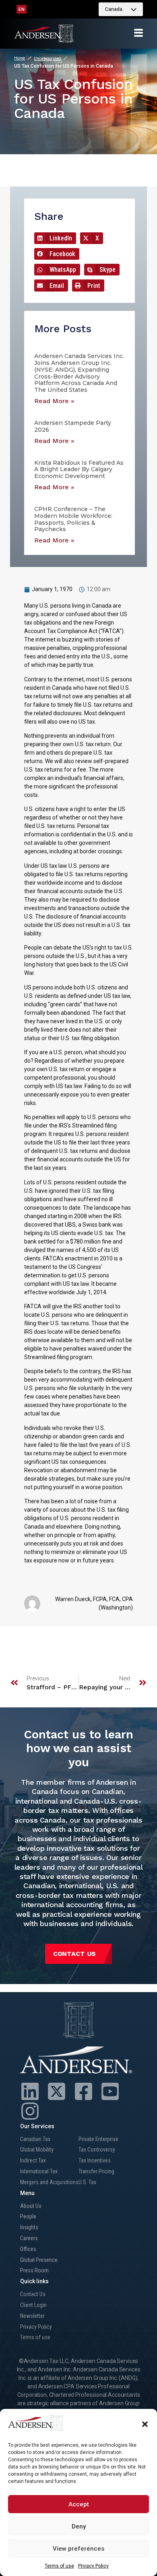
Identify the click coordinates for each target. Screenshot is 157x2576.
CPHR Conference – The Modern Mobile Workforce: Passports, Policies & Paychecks (73, 519)
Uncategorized (47, 59)
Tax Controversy (97, 2150)
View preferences (78, 2549)
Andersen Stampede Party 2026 (73, 426)
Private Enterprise (98, 2139)
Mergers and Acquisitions (49, 2182)
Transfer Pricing (96, 2171)
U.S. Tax (87, 2182)
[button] (145, 2424)
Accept (79, 2504)
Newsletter (32, 2316)
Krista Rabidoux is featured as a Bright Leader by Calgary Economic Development (79, 470)
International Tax (39, 2171)
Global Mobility (37, 2150)
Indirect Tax (33, 2160)
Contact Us (33, 2294)
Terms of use (59, 2566)
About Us (31, 2206)
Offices (28, 2249)
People (28, 2216)
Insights (29, 2227)
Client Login (33, 2305)
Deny (79, 2526)
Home (20, 58)
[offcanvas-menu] (138, 33)
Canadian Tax (35, 2139)
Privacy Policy (93, 2566)
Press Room (34, 2270)
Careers (29, 2238)
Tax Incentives (95, 2160)
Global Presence (39, 2260)
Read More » (54, 401)
